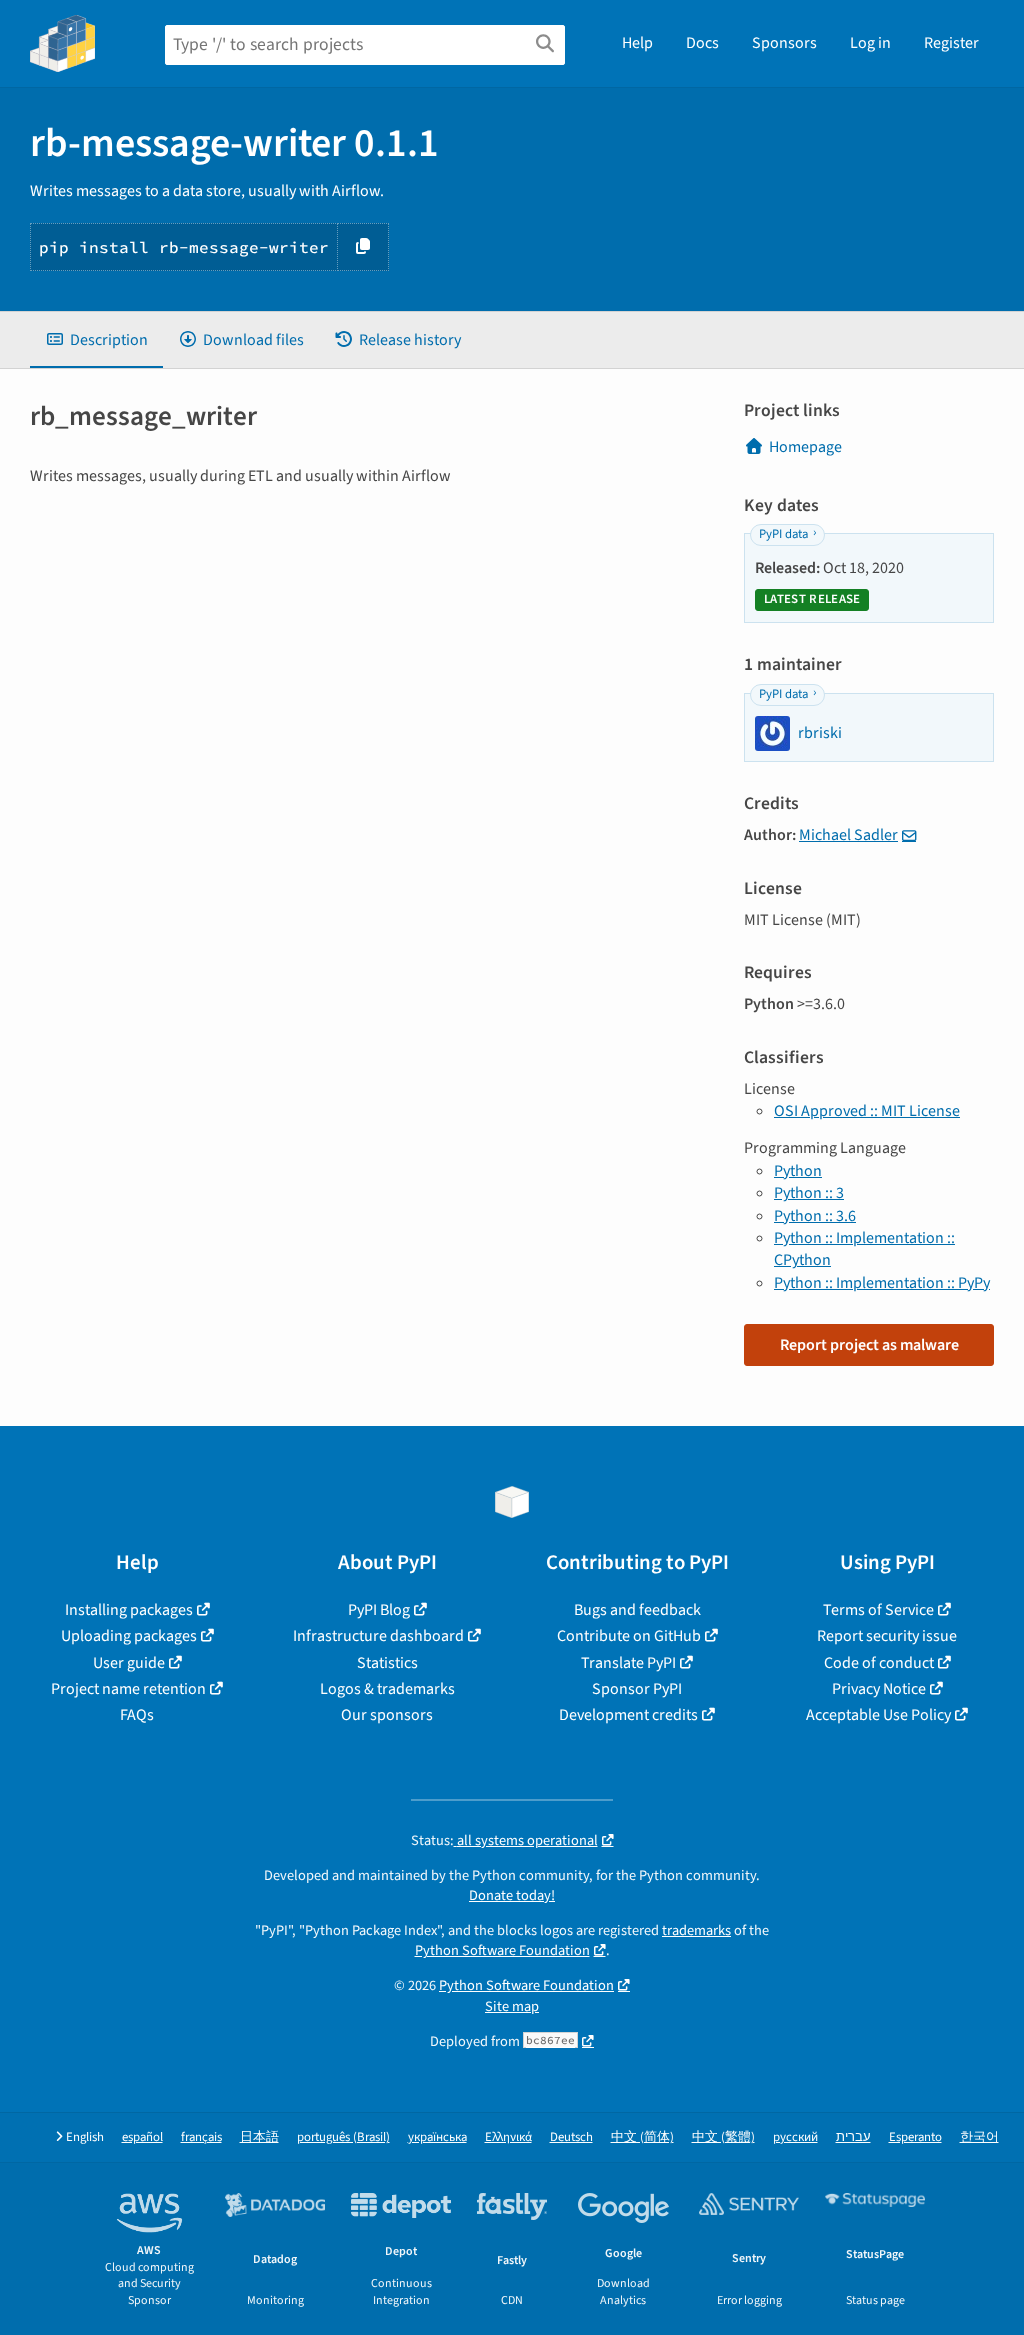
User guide (129, 1663)
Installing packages (129, 1610)
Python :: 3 (809, 1193)
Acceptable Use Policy (878, 1715)
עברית (853, 2137)
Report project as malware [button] (869, 1345)
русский (795, 2137)
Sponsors (784, 43)
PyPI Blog (379, 1610)
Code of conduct (879, 1663)
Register (951, 43)
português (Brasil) (343, 2137)
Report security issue (887, 1636)
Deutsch (571, 2137)
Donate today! (512, 1895)
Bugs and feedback (637, 1610)
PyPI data (783, 534)
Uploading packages (129, 1636)
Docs (702, 43)
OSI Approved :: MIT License (867, 1111)
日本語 (259, 2137)
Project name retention (128, 1689)
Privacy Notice (879, 1689)
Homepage (805, 447)
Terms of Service (878, 1610)
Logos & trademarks (387, 1689)
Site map (512, 2006)
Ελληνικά (508, 2137)
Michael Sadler (848, 835)
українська (437, 2137)
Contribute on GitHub (629, 1636)
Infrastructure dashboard (378, 1636)
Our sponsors (387, 1715)
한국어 (979, 2137)
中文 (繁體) (723, 2137)
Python (798, 1171)
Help (637, 43)
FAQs (137, 1715)
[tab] (96, 340)
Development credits (628, 1715)
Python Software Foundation (502, 1950)
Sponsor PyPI (637, 1689)
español (142, 2137)
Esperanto (915, 2137)
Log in (870, 43)
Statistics (387, 1663)
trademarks (696, 1930)
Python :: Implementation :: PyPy (882, 1283)
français (201, 2137)
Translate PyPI (628, 1663)
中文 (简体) (642, 2137)
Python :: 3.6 (815, 1216)
